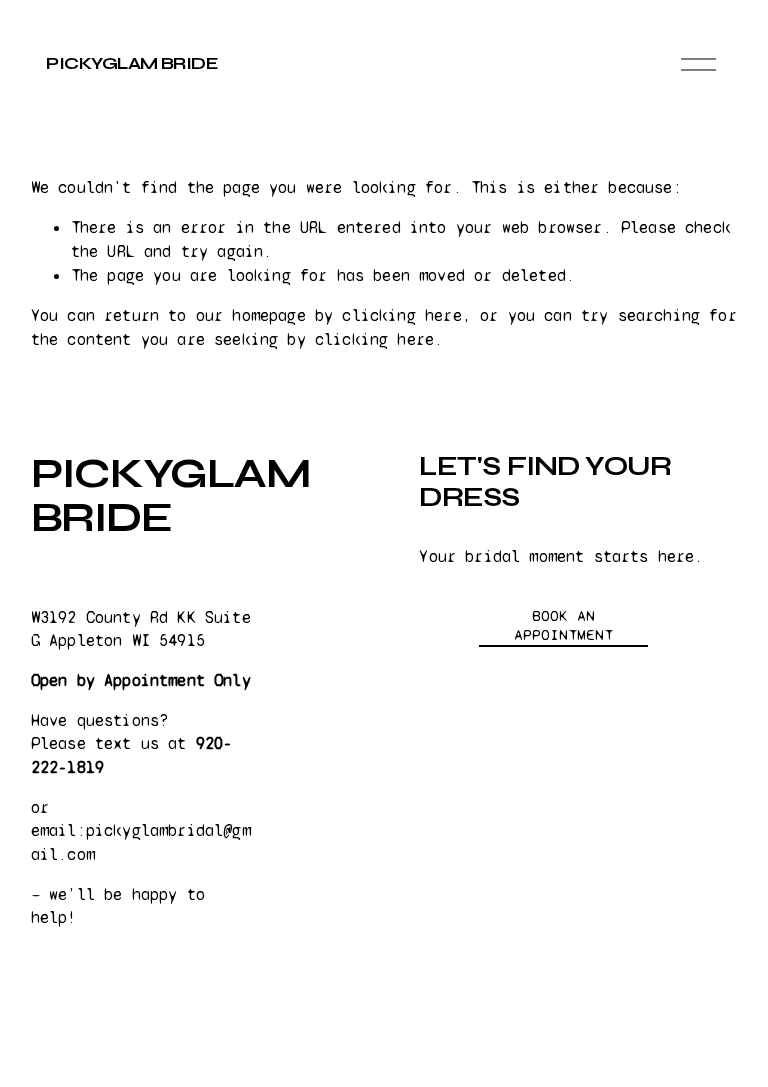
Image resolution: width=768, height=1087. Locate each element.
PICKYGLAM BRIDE (132, 63)
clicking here (401, 315)
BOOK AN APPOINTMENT (563, 625)
